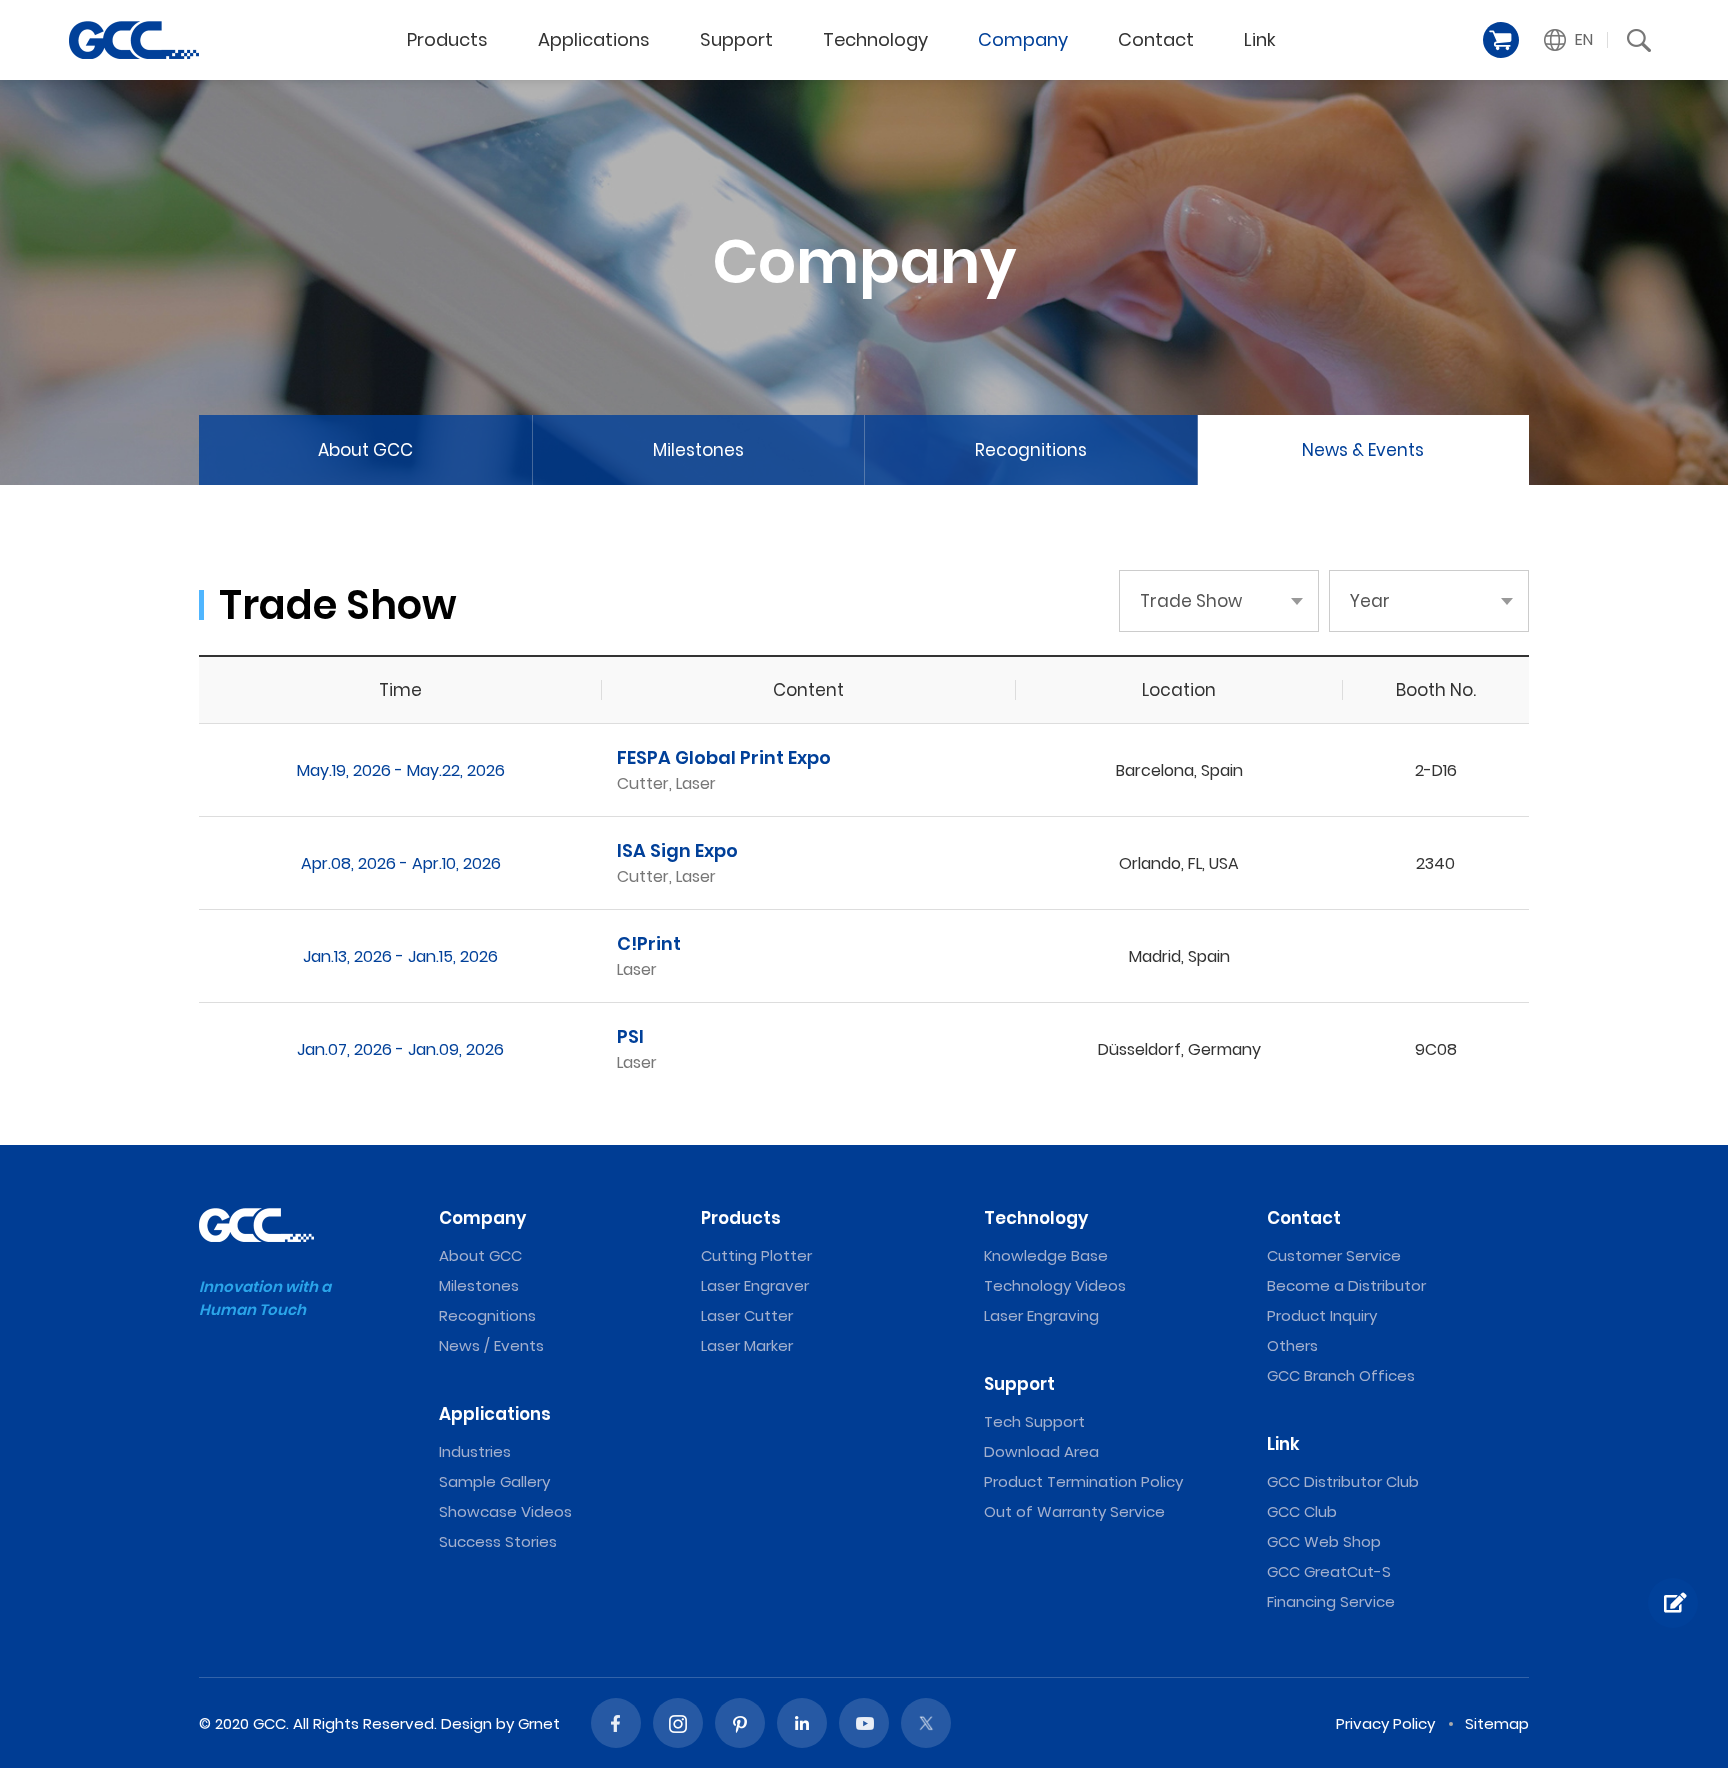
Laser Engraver (755, 1285)
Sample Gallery (494, 1481)
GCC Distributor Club (1343, 1481)
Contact (1156, 39)
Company (1023, 39)
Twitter (926, 1723)
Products (447, 39)
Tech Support (1034, 1421)
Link (1260, 39)
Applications (594, 39)
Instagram (678, 1723)
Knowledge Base (1046, 1255)
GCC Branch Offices (1341, 1375)
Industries (475, 1451)
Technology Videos (1055, 1285)
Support (736, 39)
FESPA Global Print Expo (724, 757)
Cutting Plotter (756, 1255)
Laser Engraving (1041, 1315)
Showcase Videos (505, 1511)
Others (1292, 1345)
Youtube (864, 1723)
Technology (875, 39)
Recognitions (1031, 450)
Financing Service (1331, 1601)
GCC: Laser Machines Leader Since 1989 (134, 40)
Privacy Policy (1385, 1723)
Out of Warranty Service (1074, 1511)
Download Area (1041, 1451)
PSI (630, 1036)
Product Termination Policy (1083, 1481)
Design (466, 1723)
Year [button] (1370, 601)
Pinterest (740, 1723)
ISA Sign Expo (677, 850)
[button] (1569, 40)
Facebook (616, 1723)
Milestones (698, 450)
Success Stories (498, 1541)
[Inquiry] (1673, 1603)
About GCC (365, 450)
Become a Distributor (1346, 1285)
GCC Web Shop (1324, 1541)
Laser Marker (747, 1345)
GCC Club (1302, 1511)
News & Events (1363, 450)
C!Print (649, 943)
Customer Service (1334, 1255)
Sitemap (1497, 1723)
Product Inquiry (1322, 1315)
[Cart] (1501, 40)
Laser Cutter (747, 1315)
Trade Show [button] (1191, 601)
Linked (802, 1723)
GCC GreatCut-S (1329, 1571)
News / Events (491, 1345)
